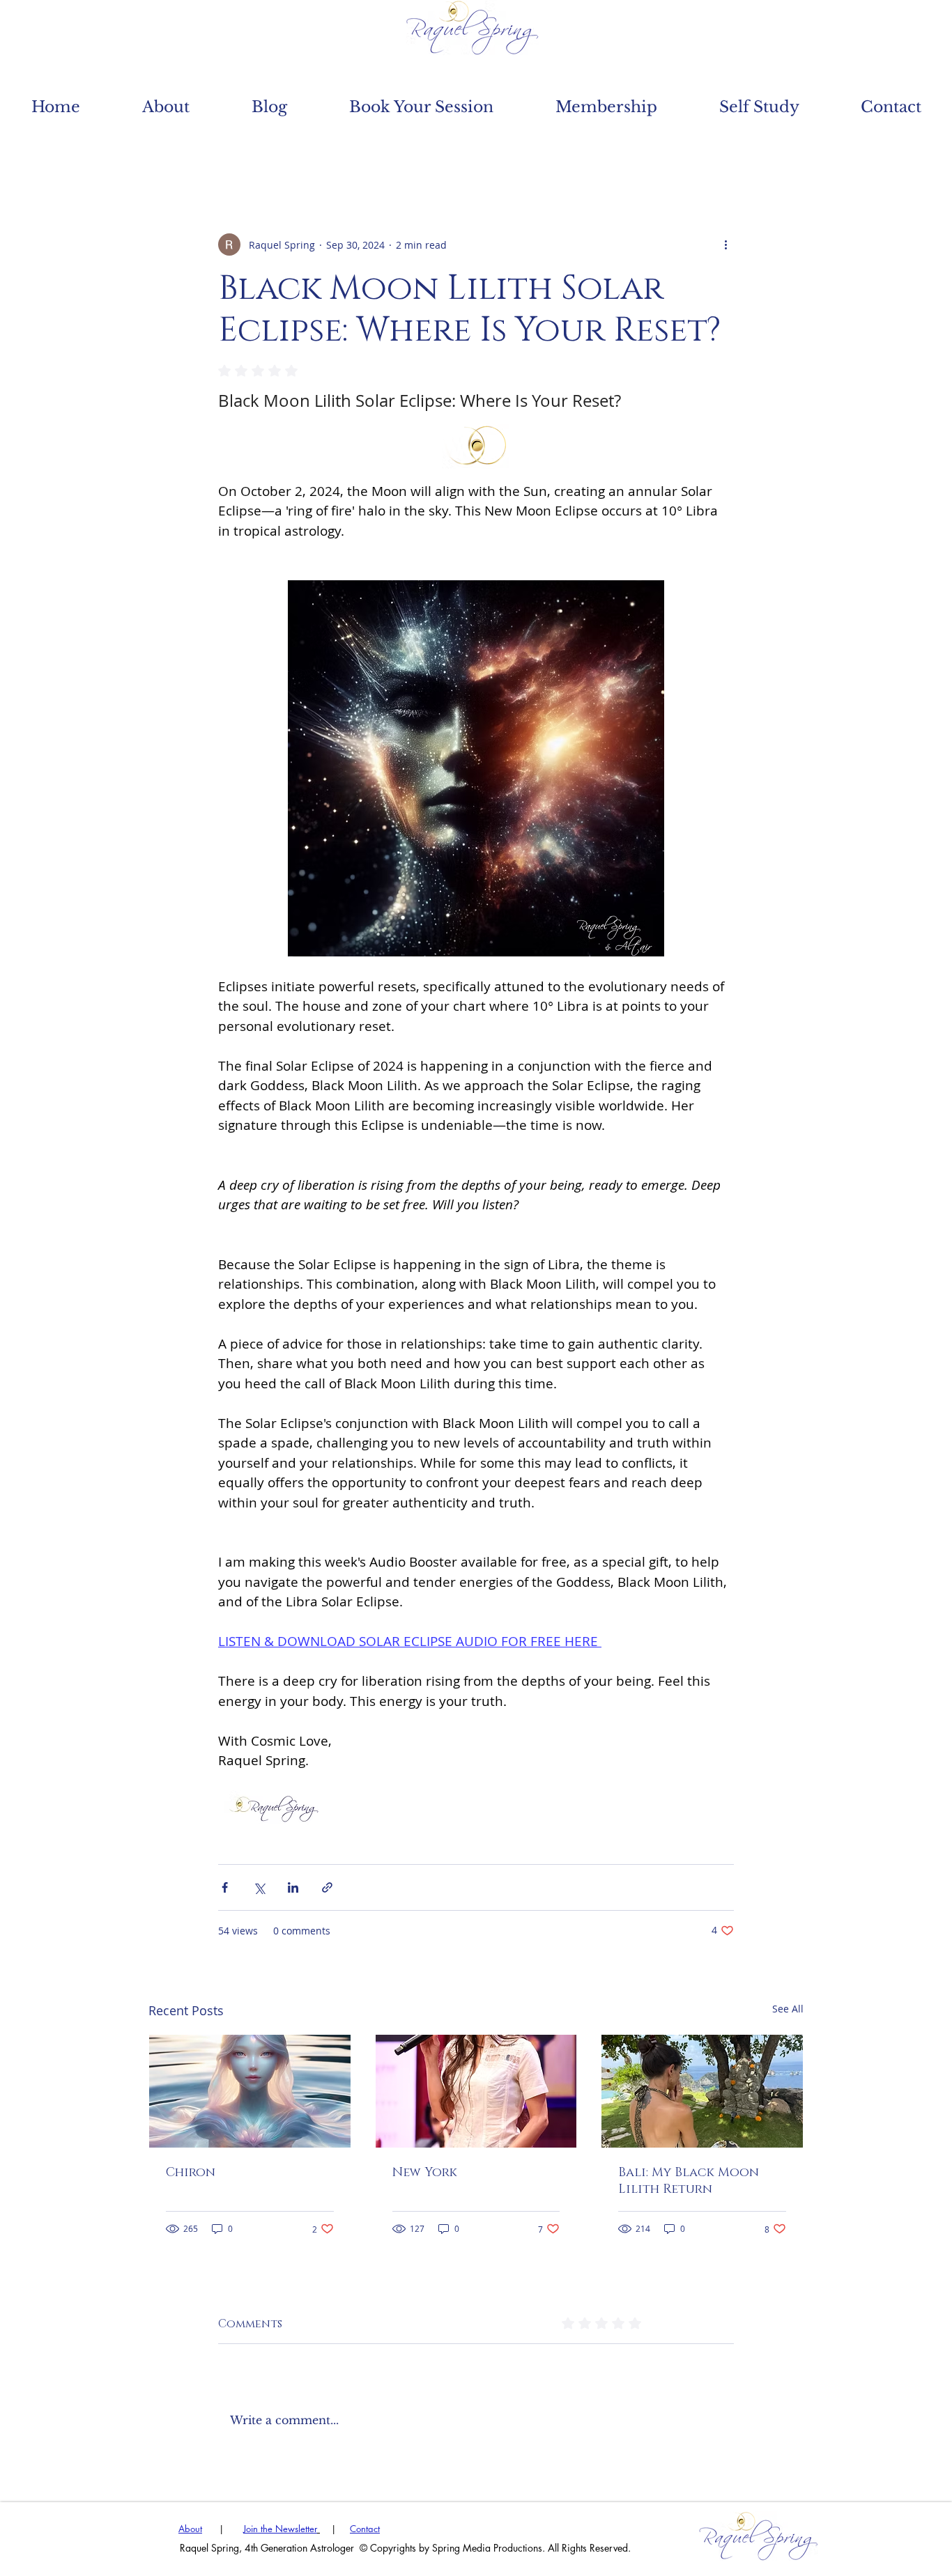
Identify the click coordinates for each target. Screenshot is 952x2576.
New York (425, 2173)
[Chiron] (250, 2091)
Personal (409, 149)
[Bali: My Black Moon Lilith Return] (702, 2091)
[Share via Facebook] (225, 1887)
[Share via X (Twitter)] (259, 1887)
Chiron (191, 2173)
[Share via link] (327, 1887)
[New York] (476, 2091)
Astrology (299, 149)
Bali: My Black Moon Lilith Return (689, 2181)
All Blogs (187, 149)
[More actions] (725, 245)
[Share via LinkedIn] (293, 1887)
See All (788, 2009)
